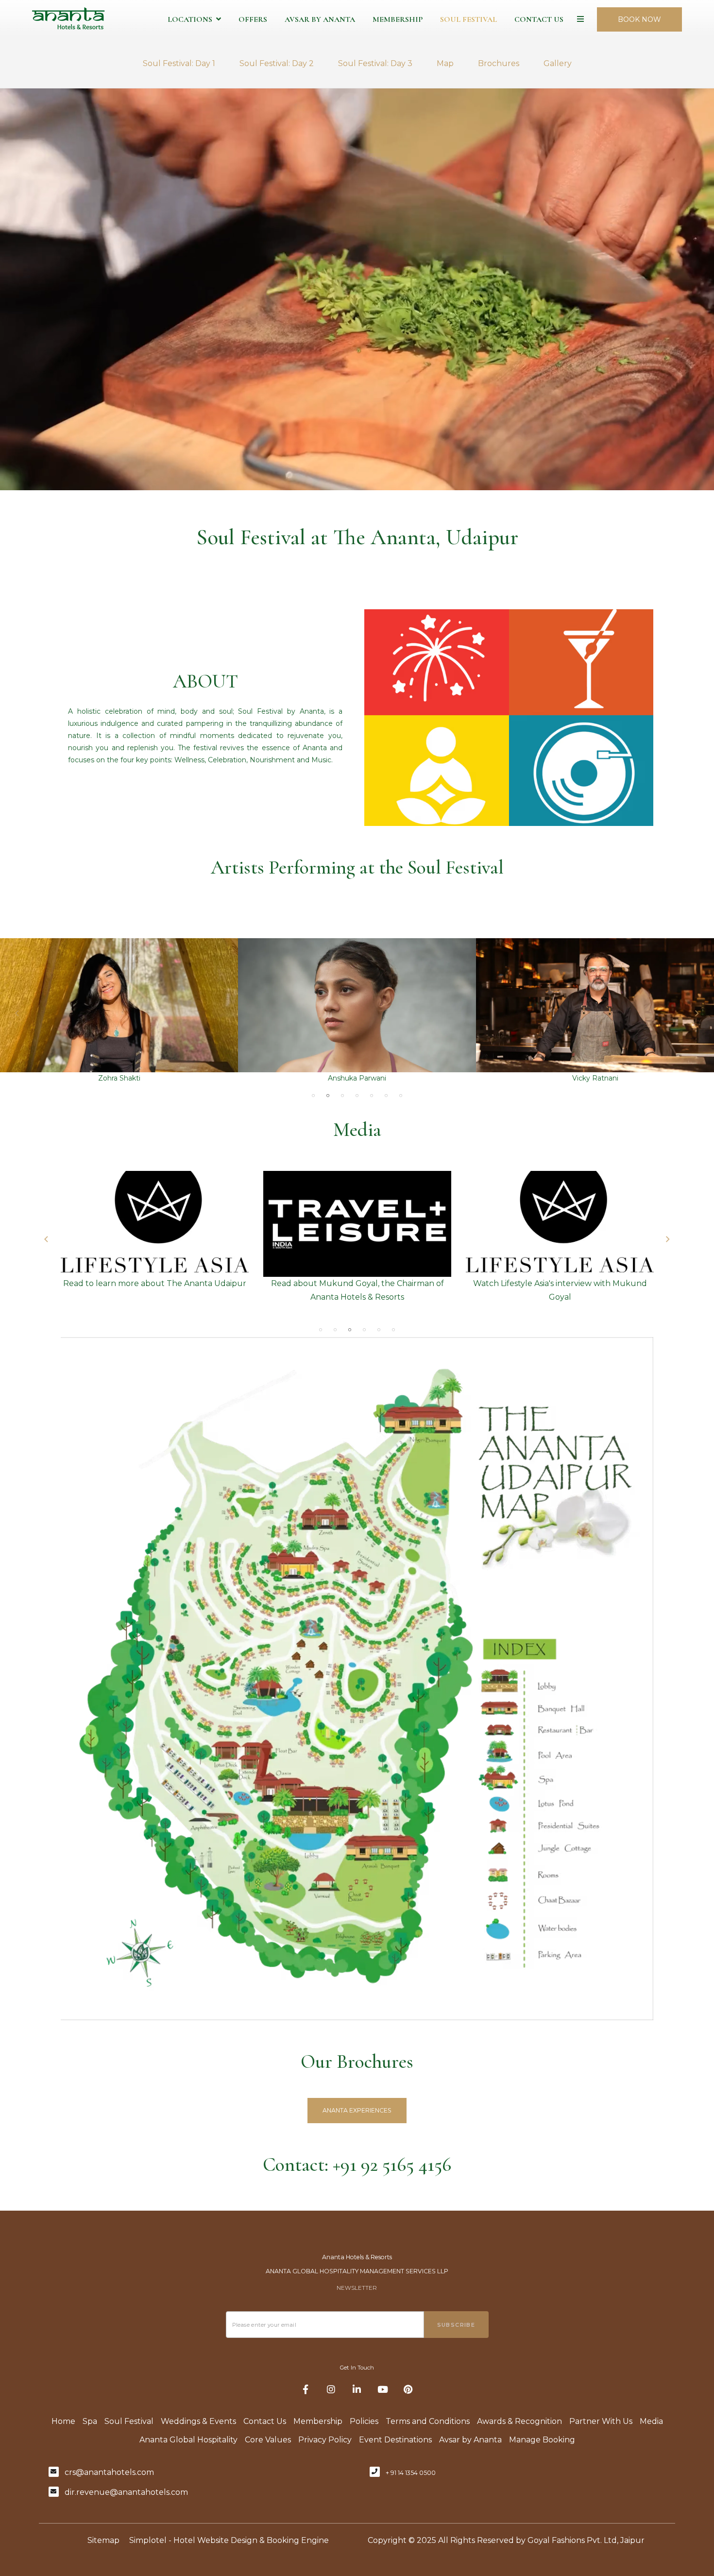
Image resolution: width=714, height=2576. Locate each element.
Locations (190, 19)
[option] (119, 1011)
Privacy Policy (325, 2440)
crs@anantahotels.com (109, 2472)
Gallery (558, 63)
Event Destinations (395, 2440)
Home (63, 2421)
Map (445, 63)
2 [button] (328, 1096)
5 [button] (372, 1096)
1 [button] (313, 1096)
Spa (90, 2421)
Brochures (499, 63)
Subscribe (456, 2325)
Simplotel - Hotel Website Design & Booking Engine (229, 2540)
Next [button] (697, 1013)
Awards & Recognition (519, 2421)
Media (651, 2421)
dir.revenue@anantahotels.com (126, 2492)
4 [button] (357, 1096)
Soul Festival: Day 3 (375, 63)
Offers (253, 19)
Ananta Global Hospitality (188, 2440)
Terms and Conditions (428, 2421)
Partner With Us (601, 2421)
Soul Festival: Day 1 (179, 63)
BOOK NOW (639, 19)
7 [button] (401, 1096)
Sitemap (103, 2540)
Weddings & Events (198, 2421)
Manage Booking (542, 2440)
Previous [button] (17, 1013)
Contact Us (539, 19)
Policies (364, 2421)
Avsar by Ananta (320, 19)
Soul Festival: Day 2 (277, 63)
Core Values (268, 2440)
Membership (398, 19)
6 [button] (386, 1096)
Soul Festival (468, 19)
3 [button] (342, 1096)
